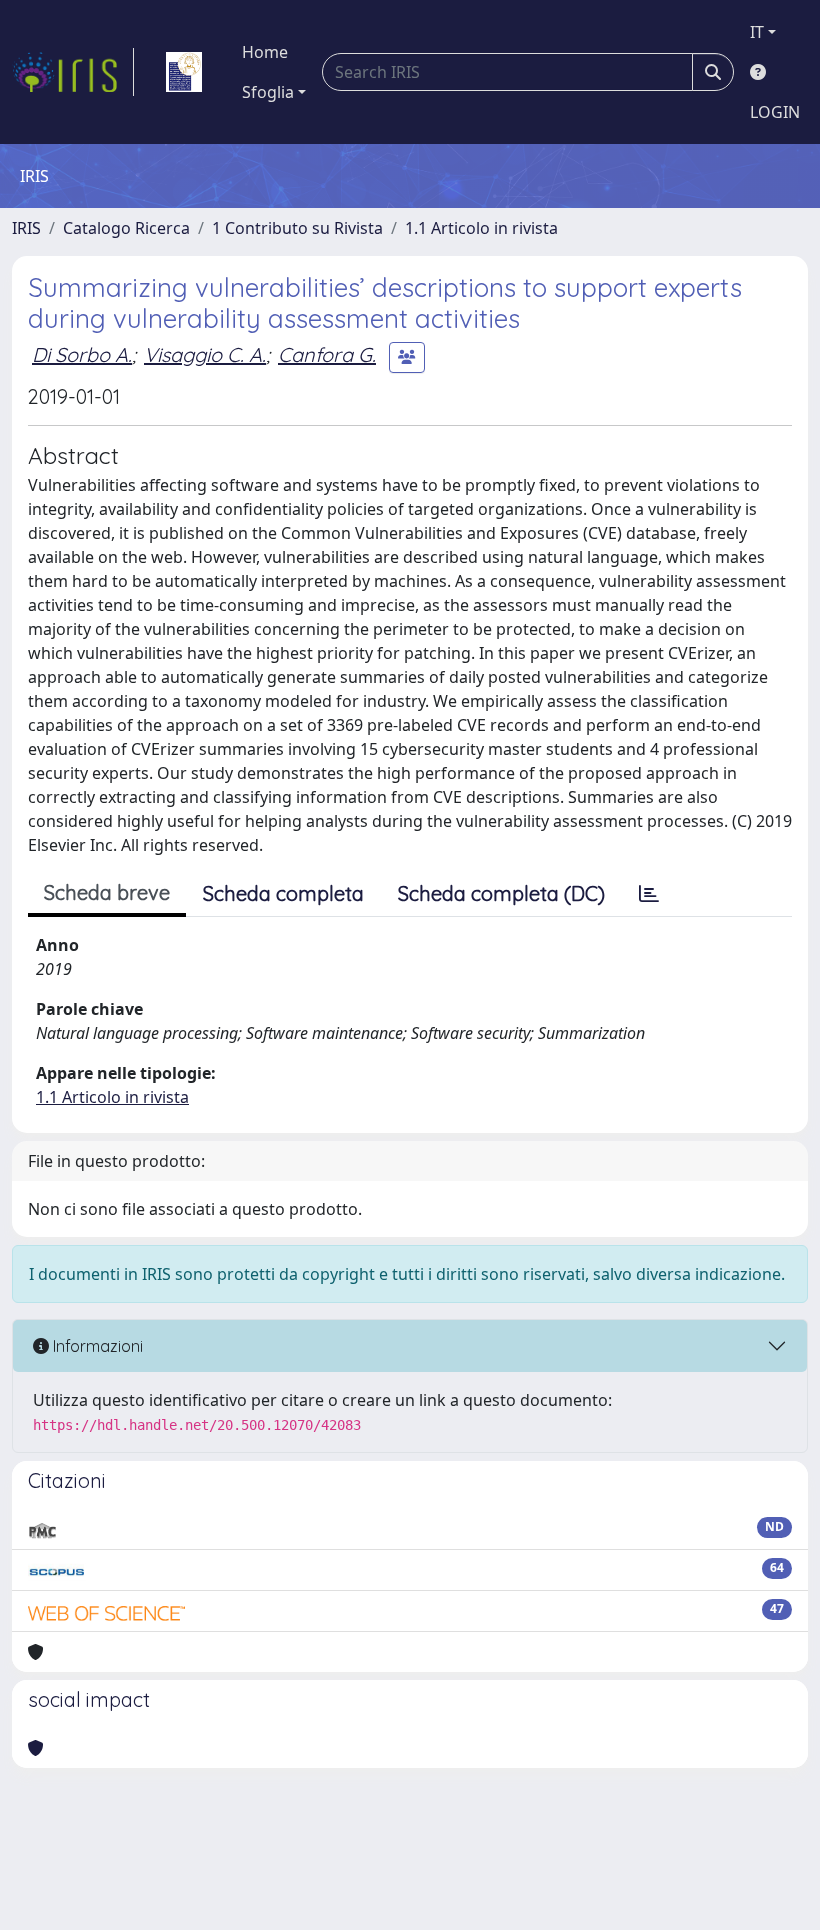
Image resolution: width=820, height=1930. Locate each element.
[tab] (649, 894)
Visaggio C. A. (205, 354)
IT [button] (757, 32)
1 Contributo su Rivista (297, 228)
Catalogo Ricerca (126, 228)
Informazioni (96, 1346)
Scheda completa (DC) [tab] (501, 893)
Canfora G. (327, 354)
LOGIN (775, 112)
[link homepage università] (184, 72)
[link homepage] (73, 72)
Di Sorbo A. (82, 354)
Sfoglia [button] (268, 92)
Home (265, 52)
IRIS (26, 228)
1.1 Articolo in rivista (481, 228)
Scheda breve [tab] (107, 892)
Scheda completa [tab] (283, 893)
